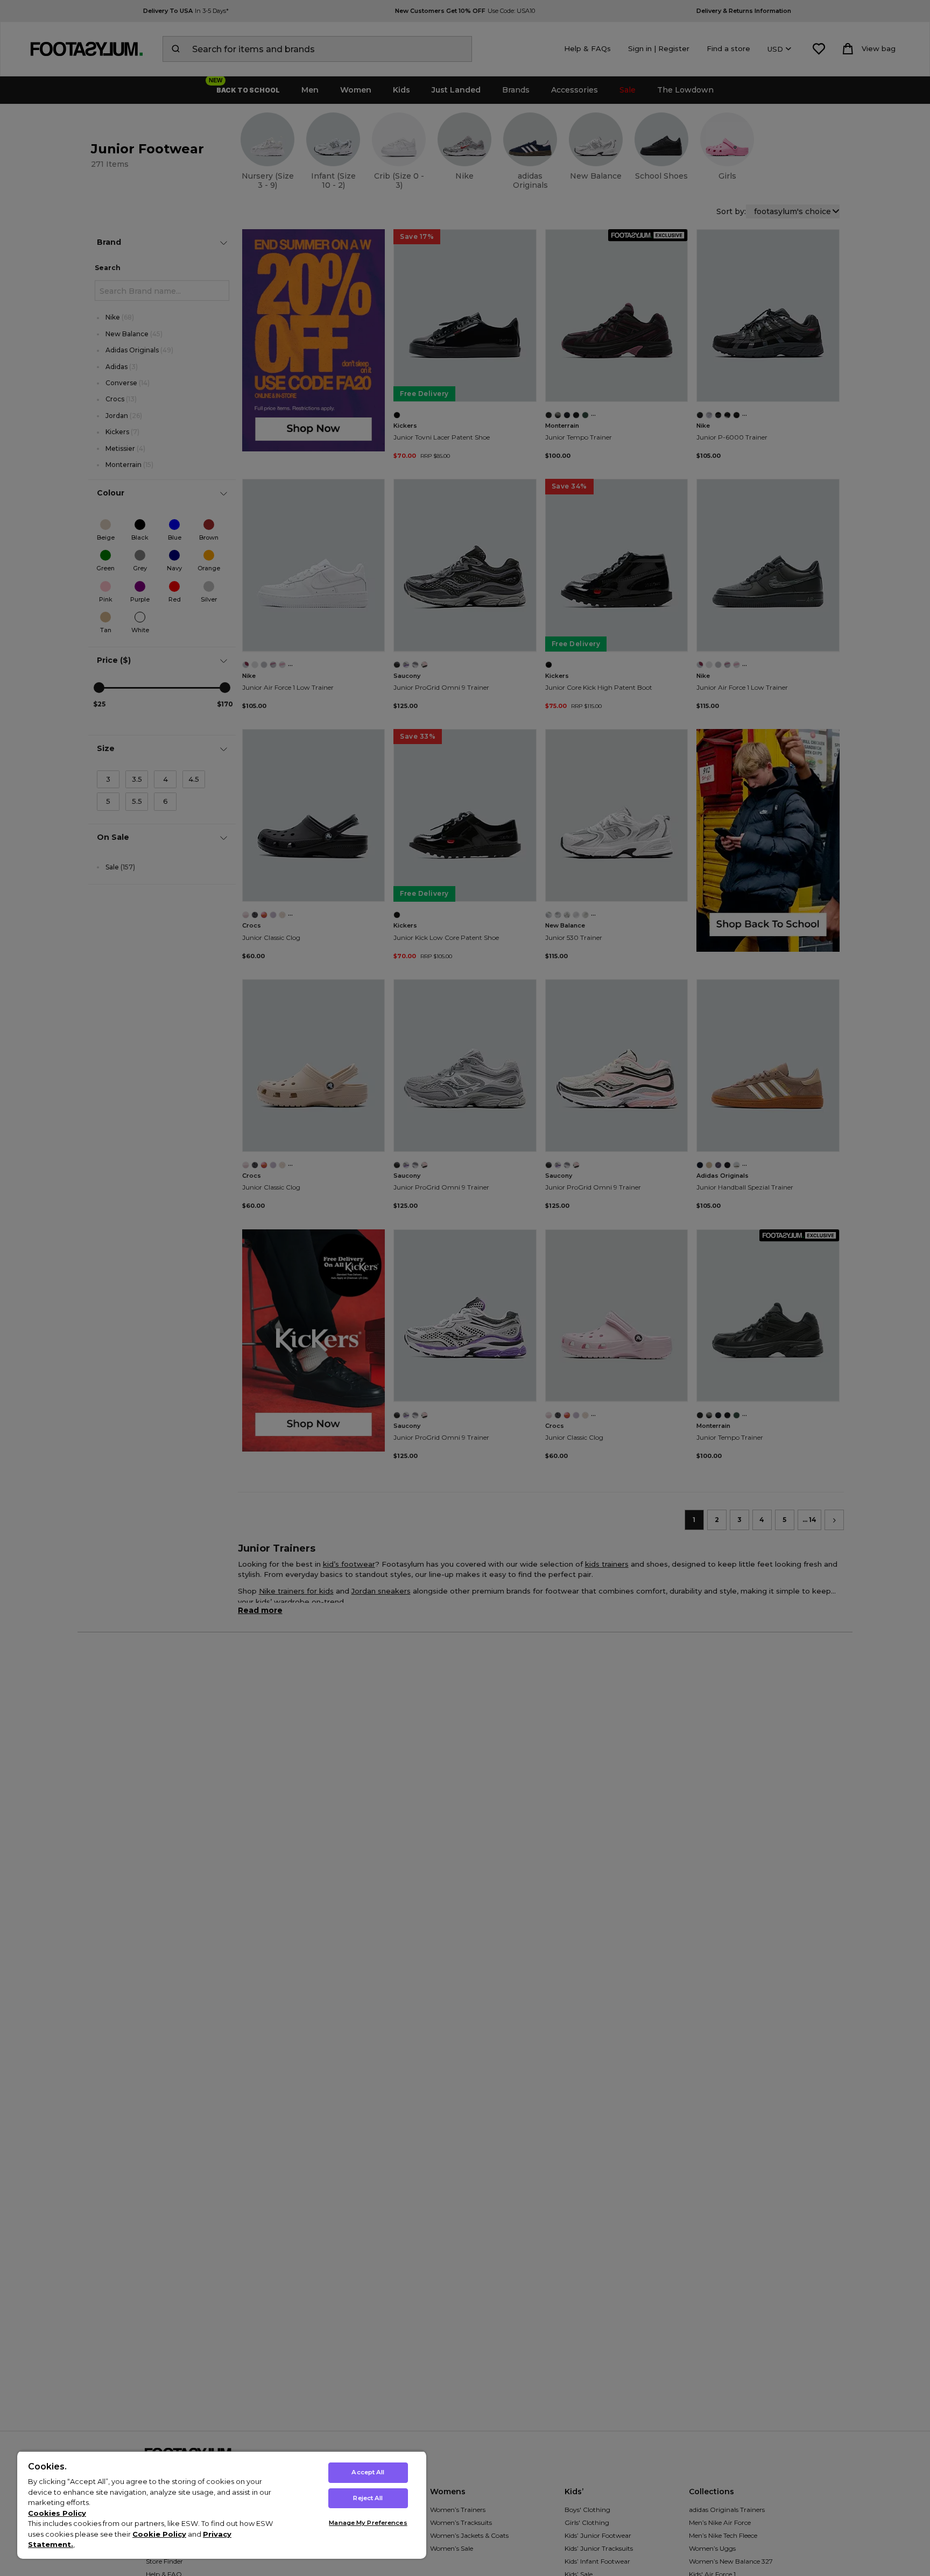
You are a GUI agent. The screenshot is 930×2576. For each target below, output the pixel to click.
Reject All (368, 2498)
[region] (222, 2505)
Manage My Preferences (368, 2523)
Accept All (368, 2472)
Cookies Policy (57, 2513)
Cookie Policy (159, 2534)
